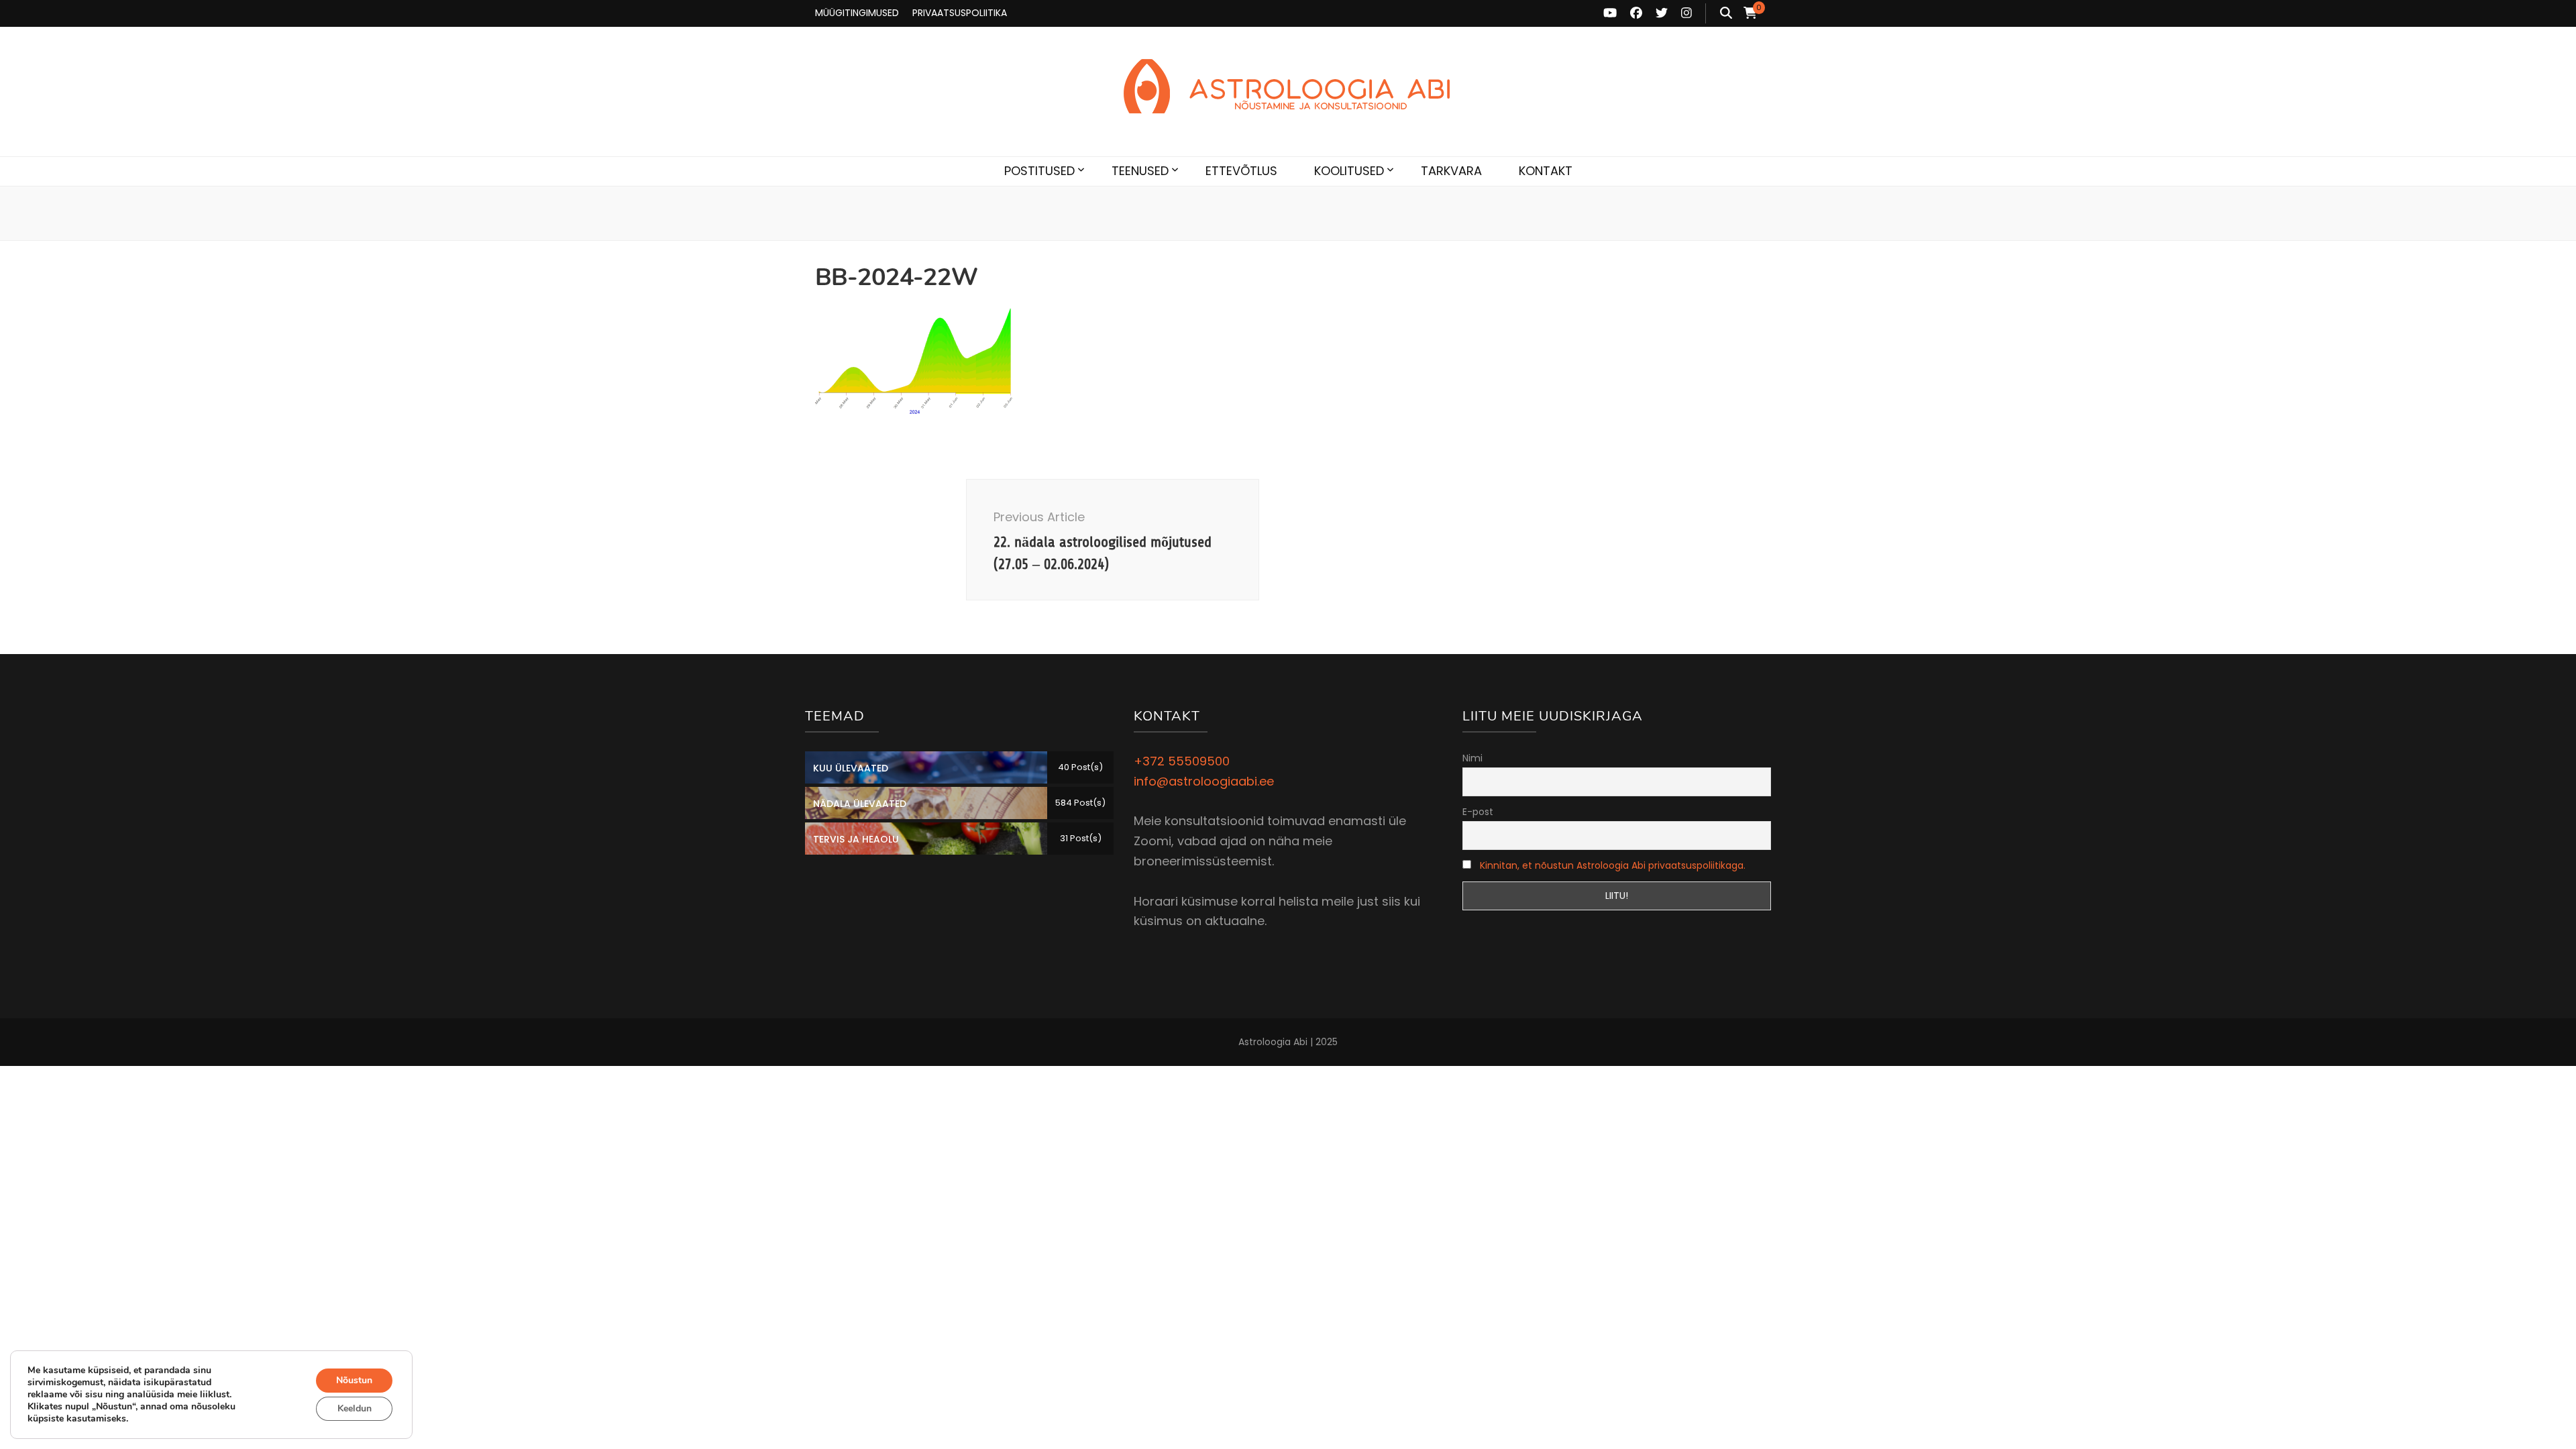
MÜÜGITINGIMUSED (857, 13)
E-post (1478, 812)
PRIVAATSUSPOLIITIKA (960, 13)
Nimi (1472, 758)
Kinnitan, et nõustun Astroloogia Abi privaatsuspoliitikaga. (1613, 865)
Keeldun (355, 1408)
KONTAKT (1546, 171)
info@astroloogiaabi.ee (1204, 781)
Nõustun (354, 1380)
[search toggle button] (1726, 13)
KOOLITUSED (1349, 171)
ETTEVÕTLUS (1241, 171)
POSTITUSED (1039, 171)
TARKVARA (1451, 171)
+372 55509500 (1182, 761)
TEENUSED (1140, 171)
